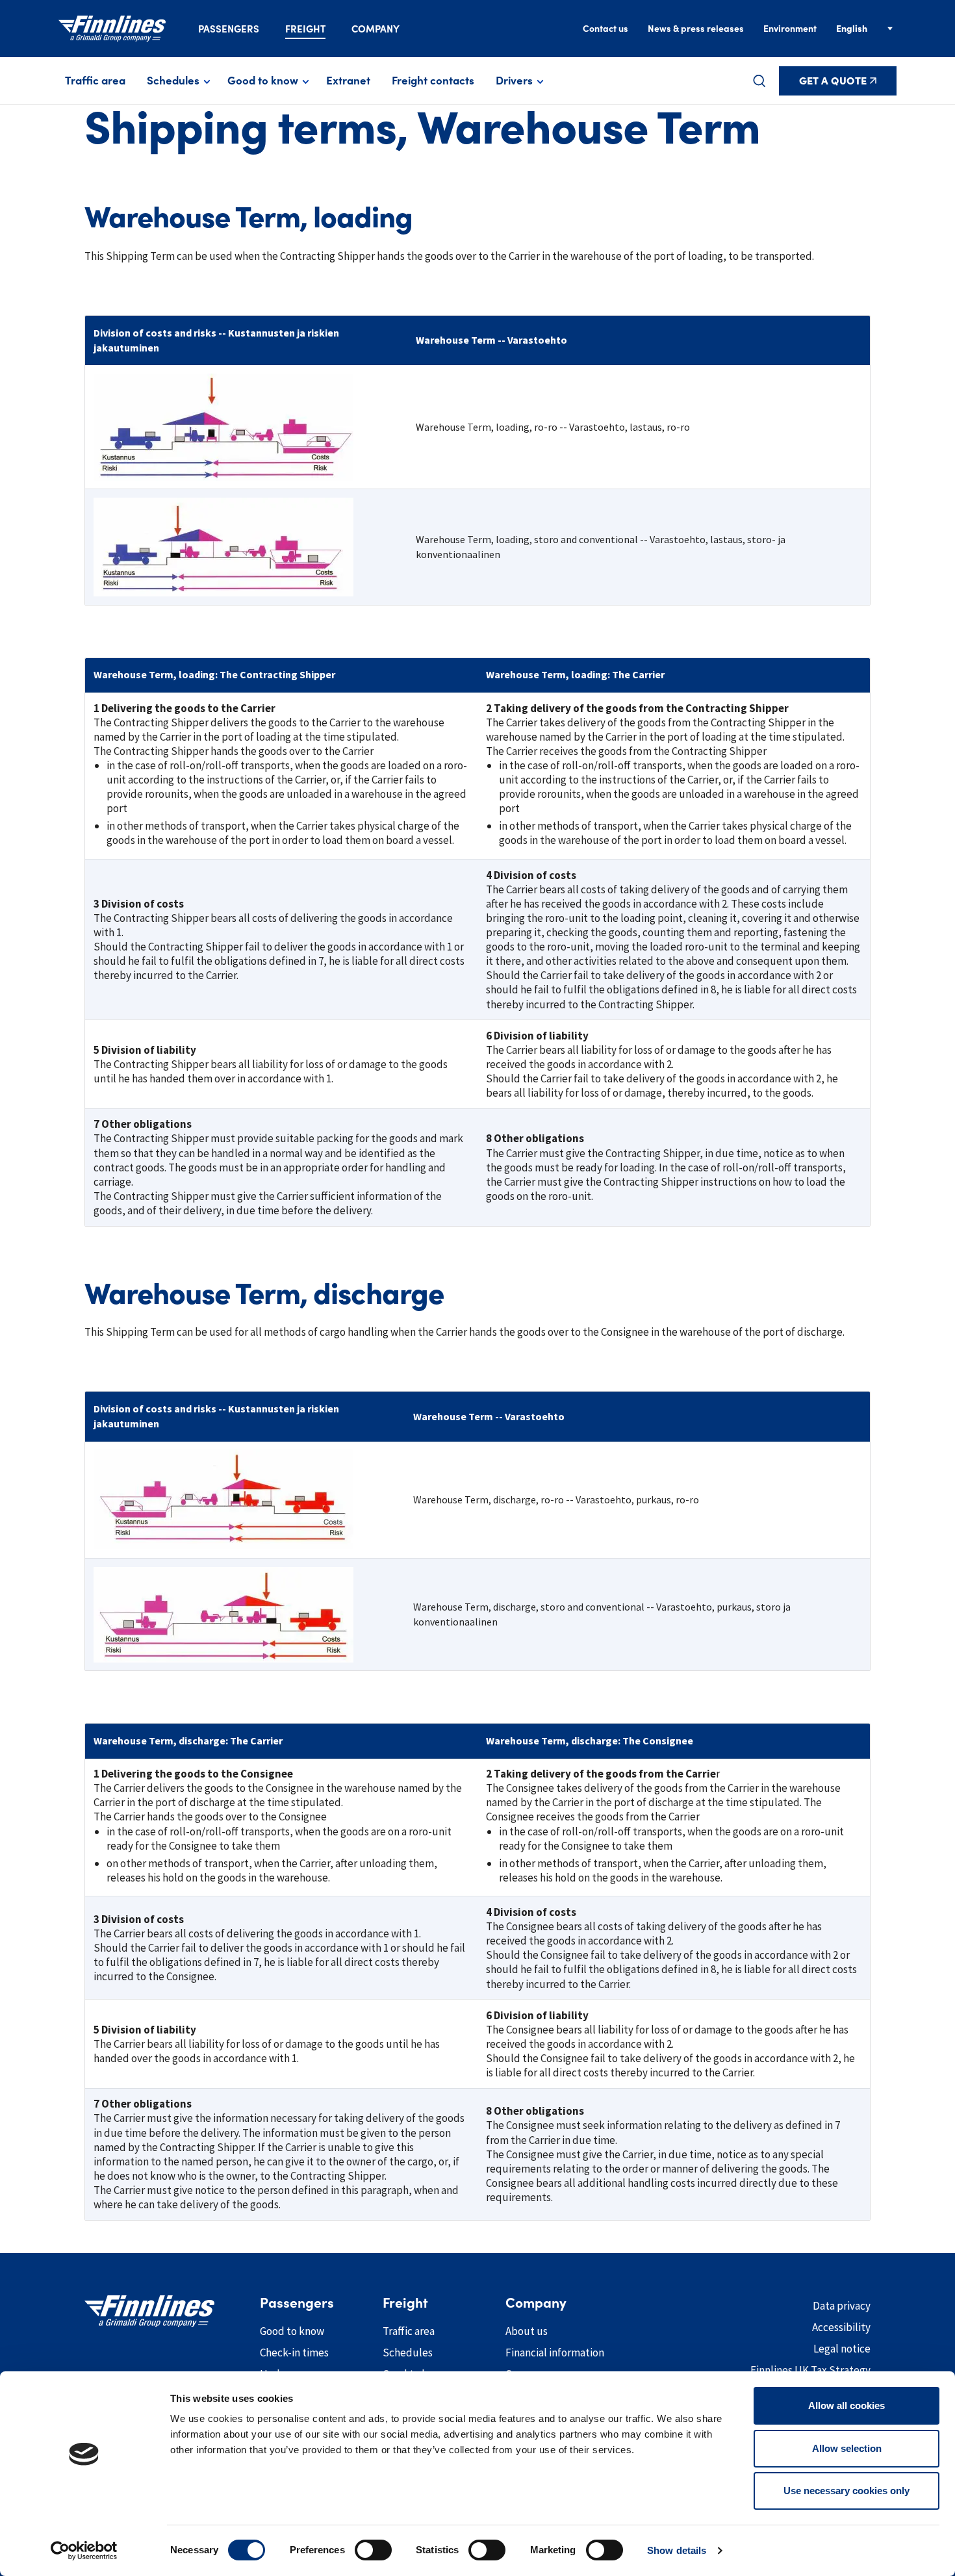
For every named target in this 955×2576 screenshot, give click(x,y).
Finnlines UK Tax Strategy (810, 2370)
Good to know (263, 81)
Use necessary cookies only (847, 2491)
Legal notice (842, 2349)
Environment (790, 29)
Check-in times (294, 2353)
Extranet (348, 81)
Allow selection (847, 2448)
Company (376, 29)
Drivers (514, 81)
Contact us (605, 29)
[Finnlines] (112, 29)
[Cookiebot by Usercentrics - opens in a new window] (84, 2551)
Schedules (173, 81)
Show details (677, 2550)
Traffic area (95, 81)
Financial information (555, 2353)
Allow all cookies (847, 2405)
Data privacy (842, 2306)
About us (527, 2331)
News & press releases (696, 29)
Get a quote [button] (833, 81)
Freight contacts (433, 81)
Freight (305, 29)
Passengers (229, 29)
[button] (759, 81)
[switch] (373, 2550)
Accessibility (841, 2327)
